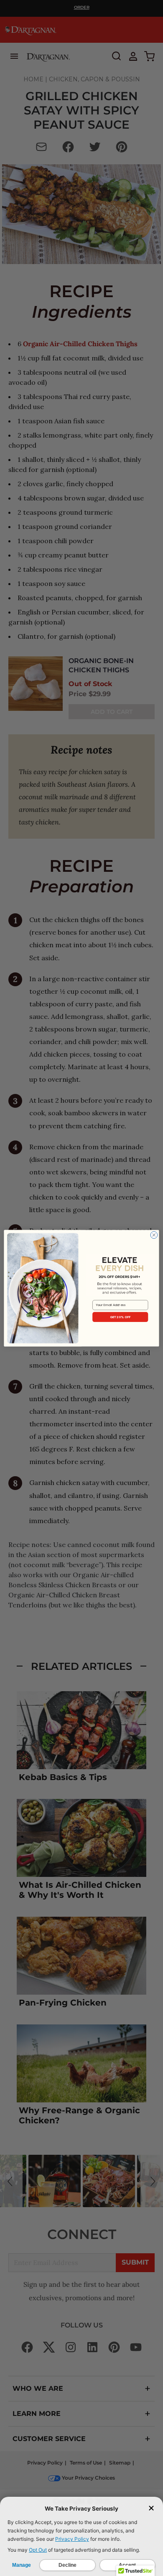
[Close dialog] (154, 1235)
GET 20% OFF (120, 1317)
